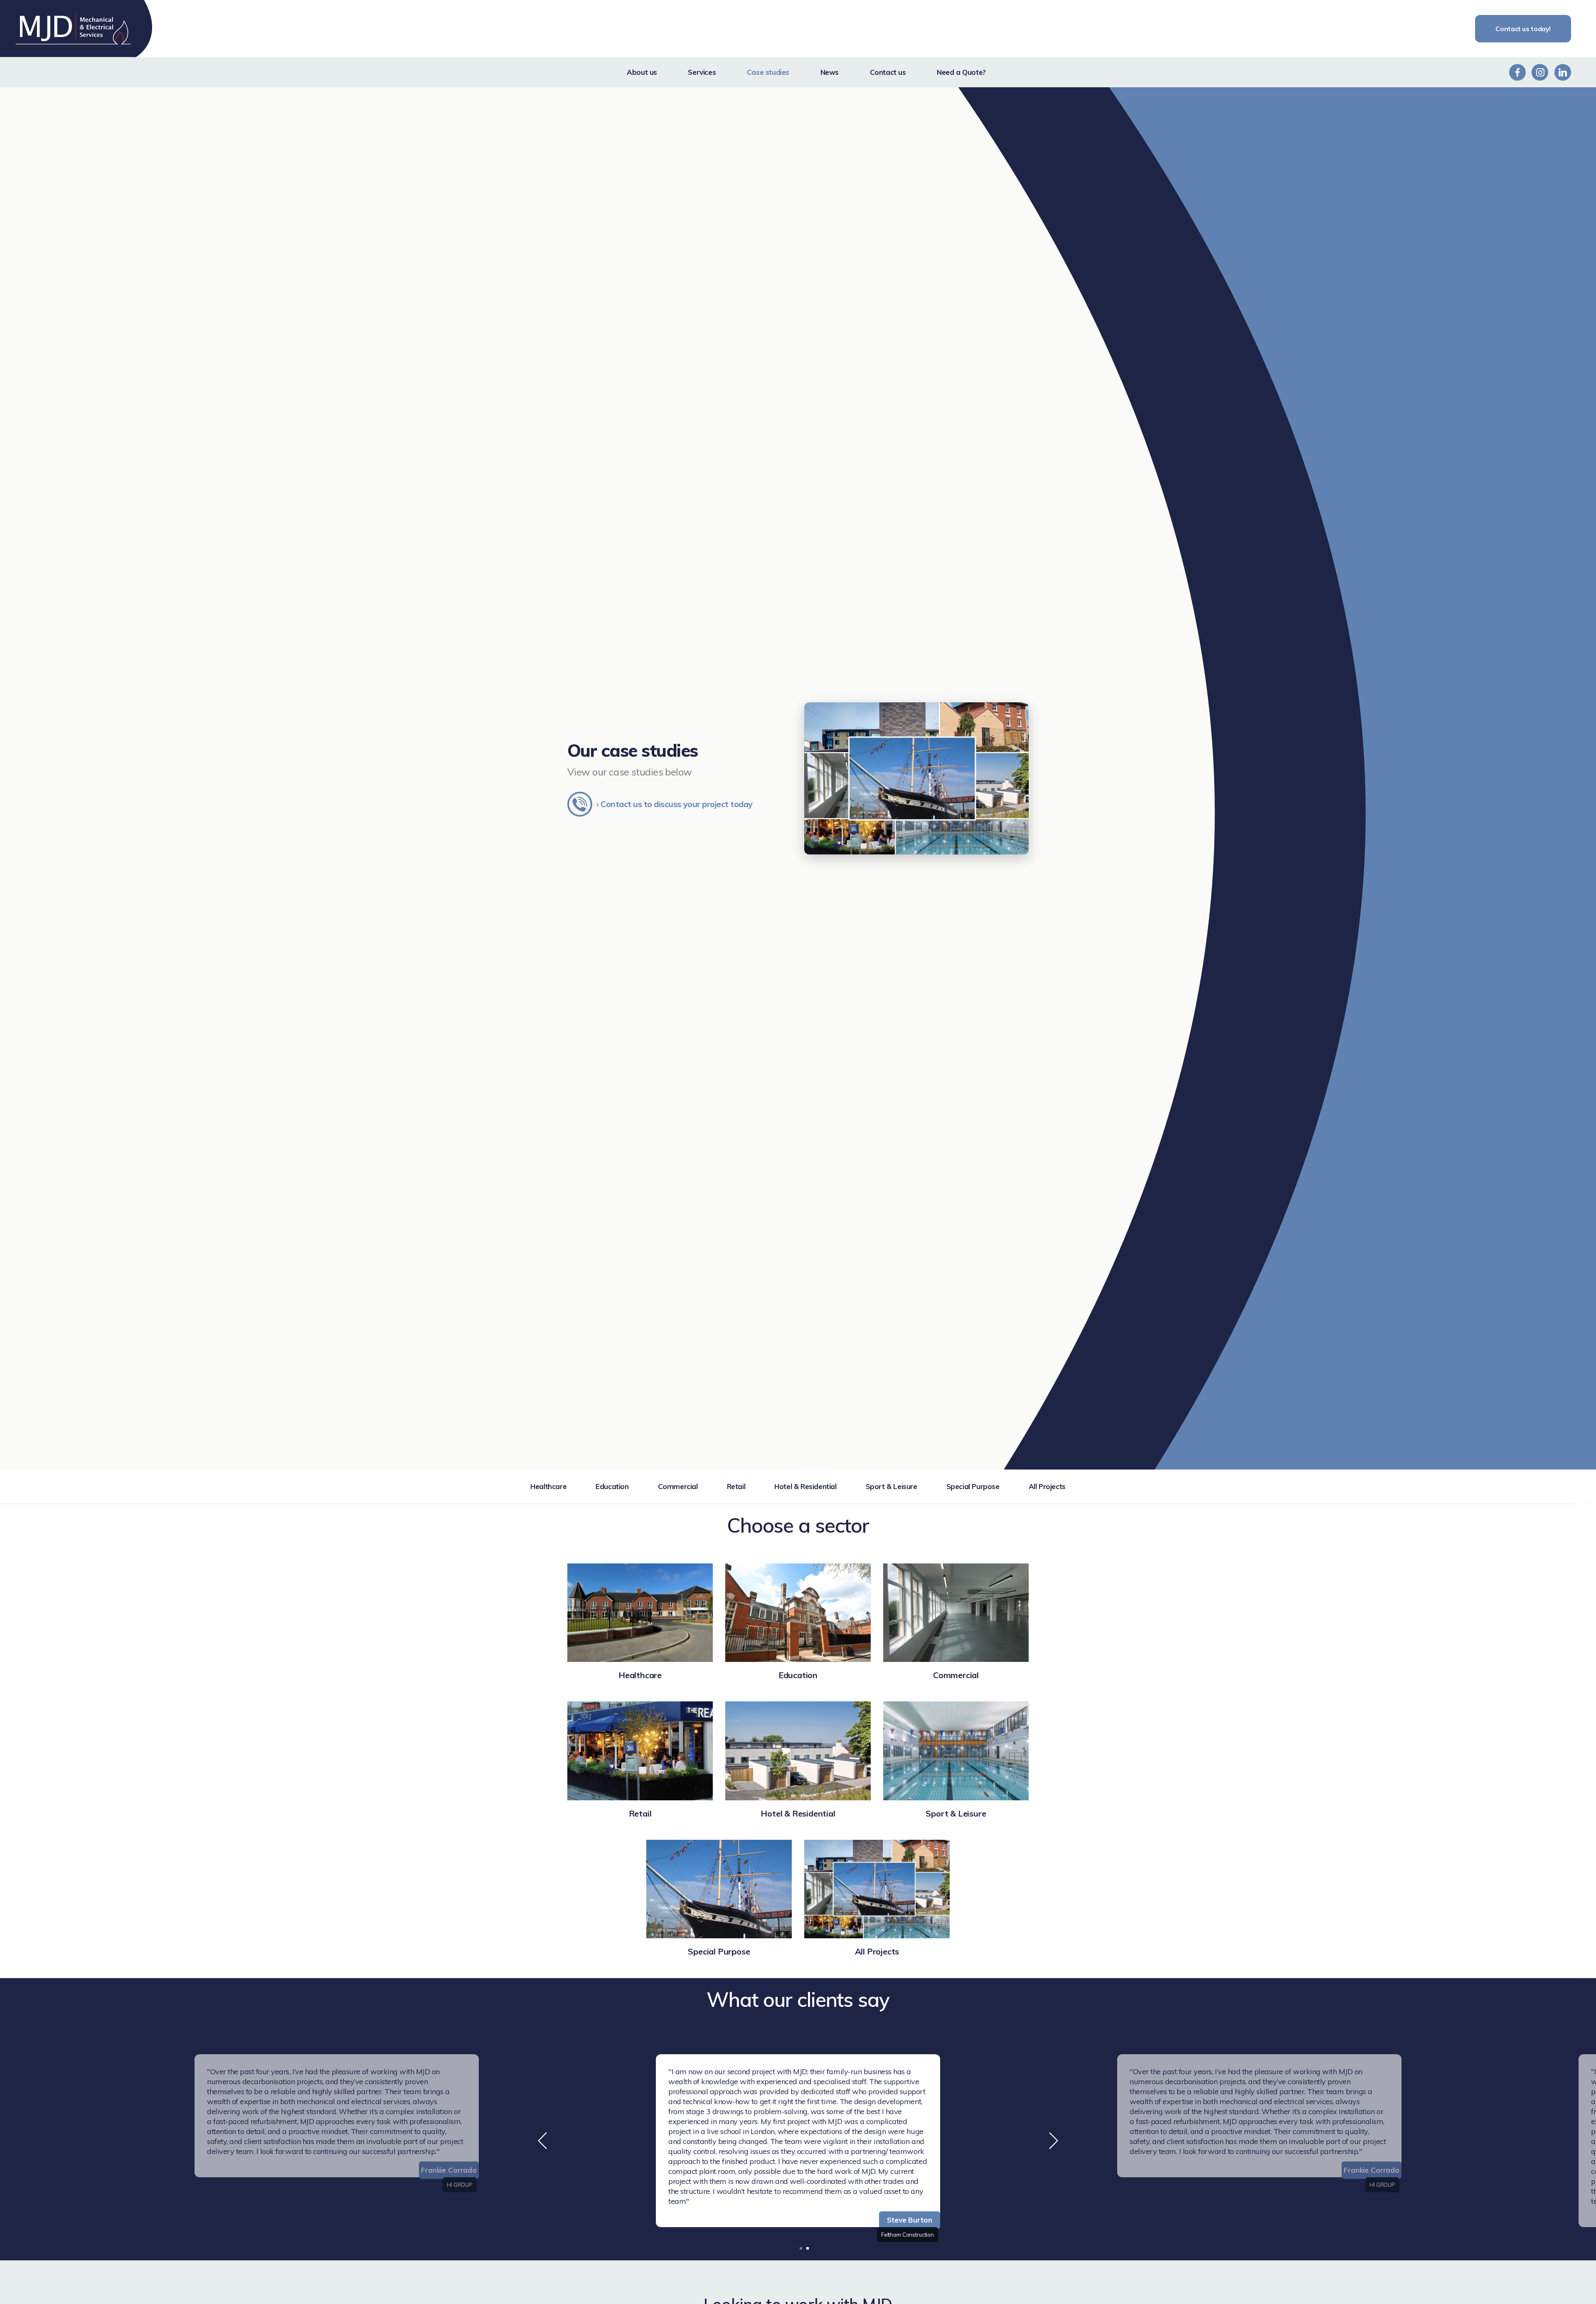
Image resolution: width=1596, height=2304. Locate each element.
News (830, 72)
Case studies (768, 72)
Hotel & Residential (805, 1486)
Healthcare (548, 1486)
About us (642, 72)
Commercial (678, 1486)
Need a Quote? (961, 72)
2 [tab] (808, 2248)
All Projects (1047, 1486)
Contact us (888, 72)
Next (1054, 2141)
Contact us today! (1523, 29)
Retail (736, 1486)
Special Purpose (973, 1486)
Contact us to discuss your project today (677, 804)
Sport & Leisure (892, 1486)
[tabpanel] (798, 2141)
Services (702, 72)
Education (612, 1486)
